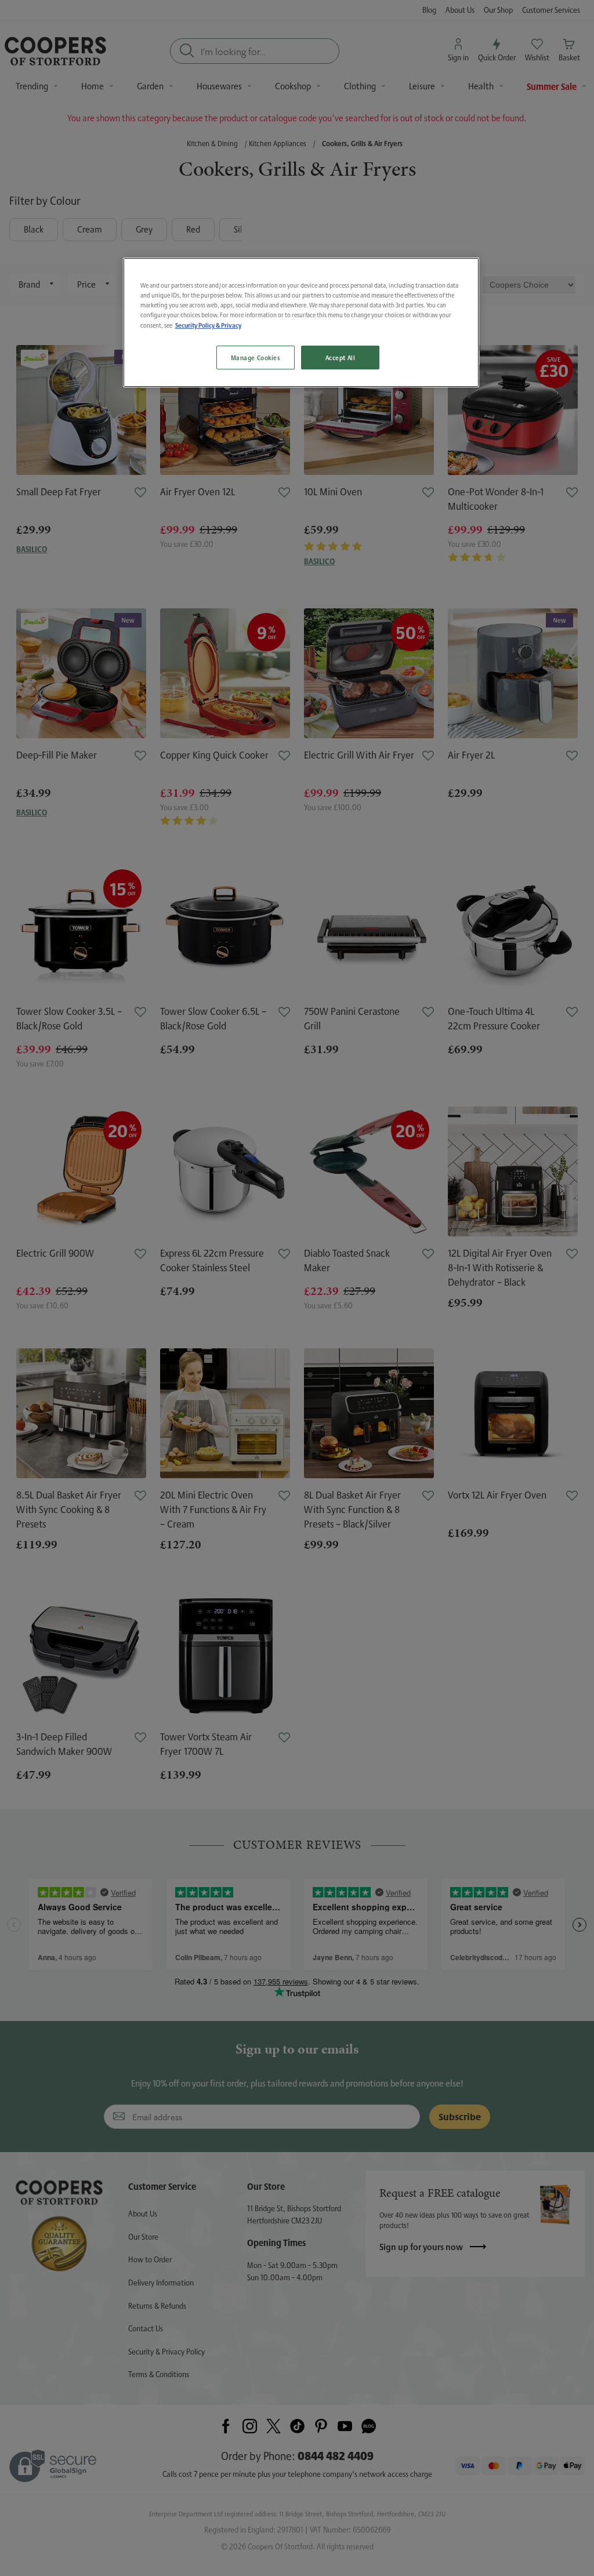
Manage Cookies (256, 358)
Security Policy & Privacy (208, 325)
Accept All (341, 358)
